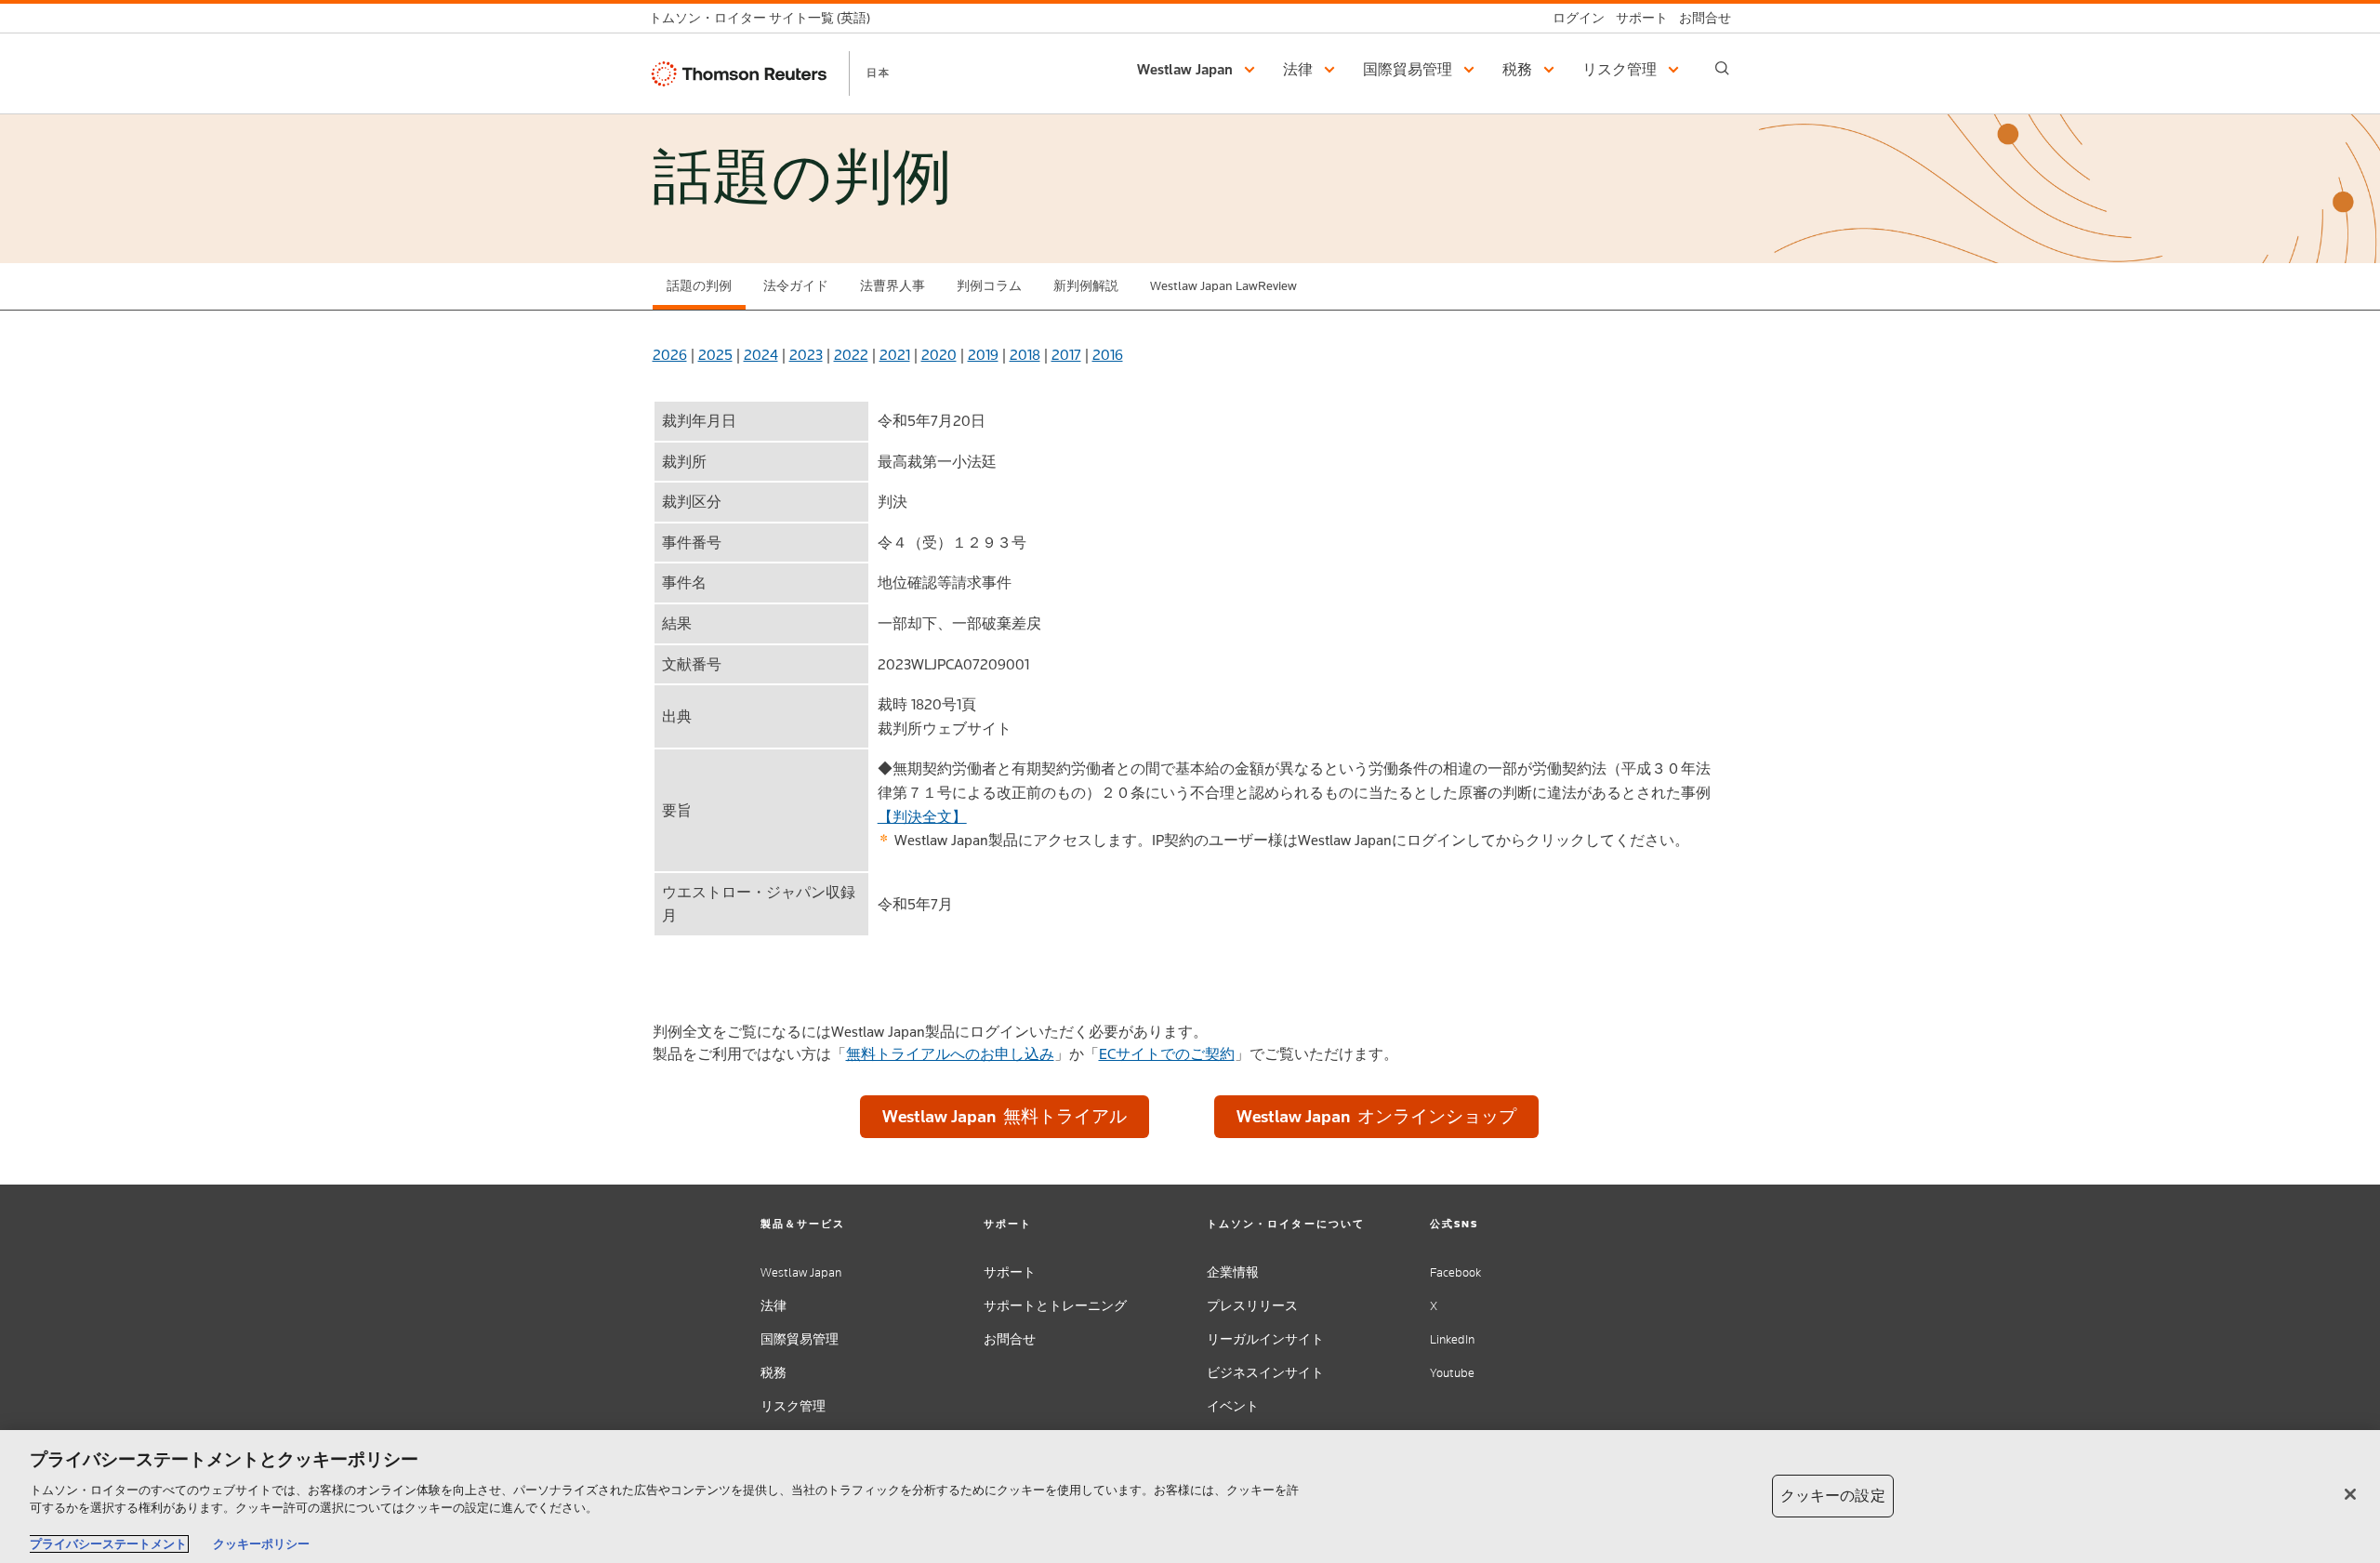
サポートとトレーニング (1055, 1306)
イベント (1233, 1406)
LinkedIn (1452, 1339)
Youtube (1452, 1373)
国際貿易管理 (800, 1339)
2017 (1066, 355)
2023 (806, 355)
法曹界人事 (892, 286)
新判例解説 (1086, 286)
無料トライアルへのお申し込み (950, 1054)
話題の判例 (699, 286)
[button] (1199, 70)
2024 (761, 355)
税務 (773, 1373)
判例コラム (989, 286)
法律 (773, 1306)
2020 (939, 355)
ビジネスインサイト (1265, 1373)
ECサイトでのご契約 (1167, 1054)
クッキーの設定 (1833, 1496)
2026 (670, 355)
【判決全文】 (922, 817)
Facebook (1455, 1272)
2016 (1108, 355)
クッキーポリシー (261, 1544)
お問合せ (1010, 1339)
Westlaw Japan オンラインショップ (1376, 1116)
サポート (1010, 1272)
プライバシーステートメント (108, 1544)
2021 (895, 355)
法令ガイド (796, 286)
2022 (851, 355)
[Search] (1722, 68)
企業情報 (1233, 1272)
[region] (1190, 1497)
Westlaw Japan (801, 1272)
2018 (1025, 355)
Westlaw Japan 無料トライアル (1005, 1116)
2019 (983, 355)
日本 (879, 73)
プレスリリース (1252, 1306)
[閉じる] (2350, 1494)
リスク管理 (793, 1406)
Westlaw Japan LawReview (1223, 286)
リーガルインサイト (1265, 1339)
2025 (715, 355)
